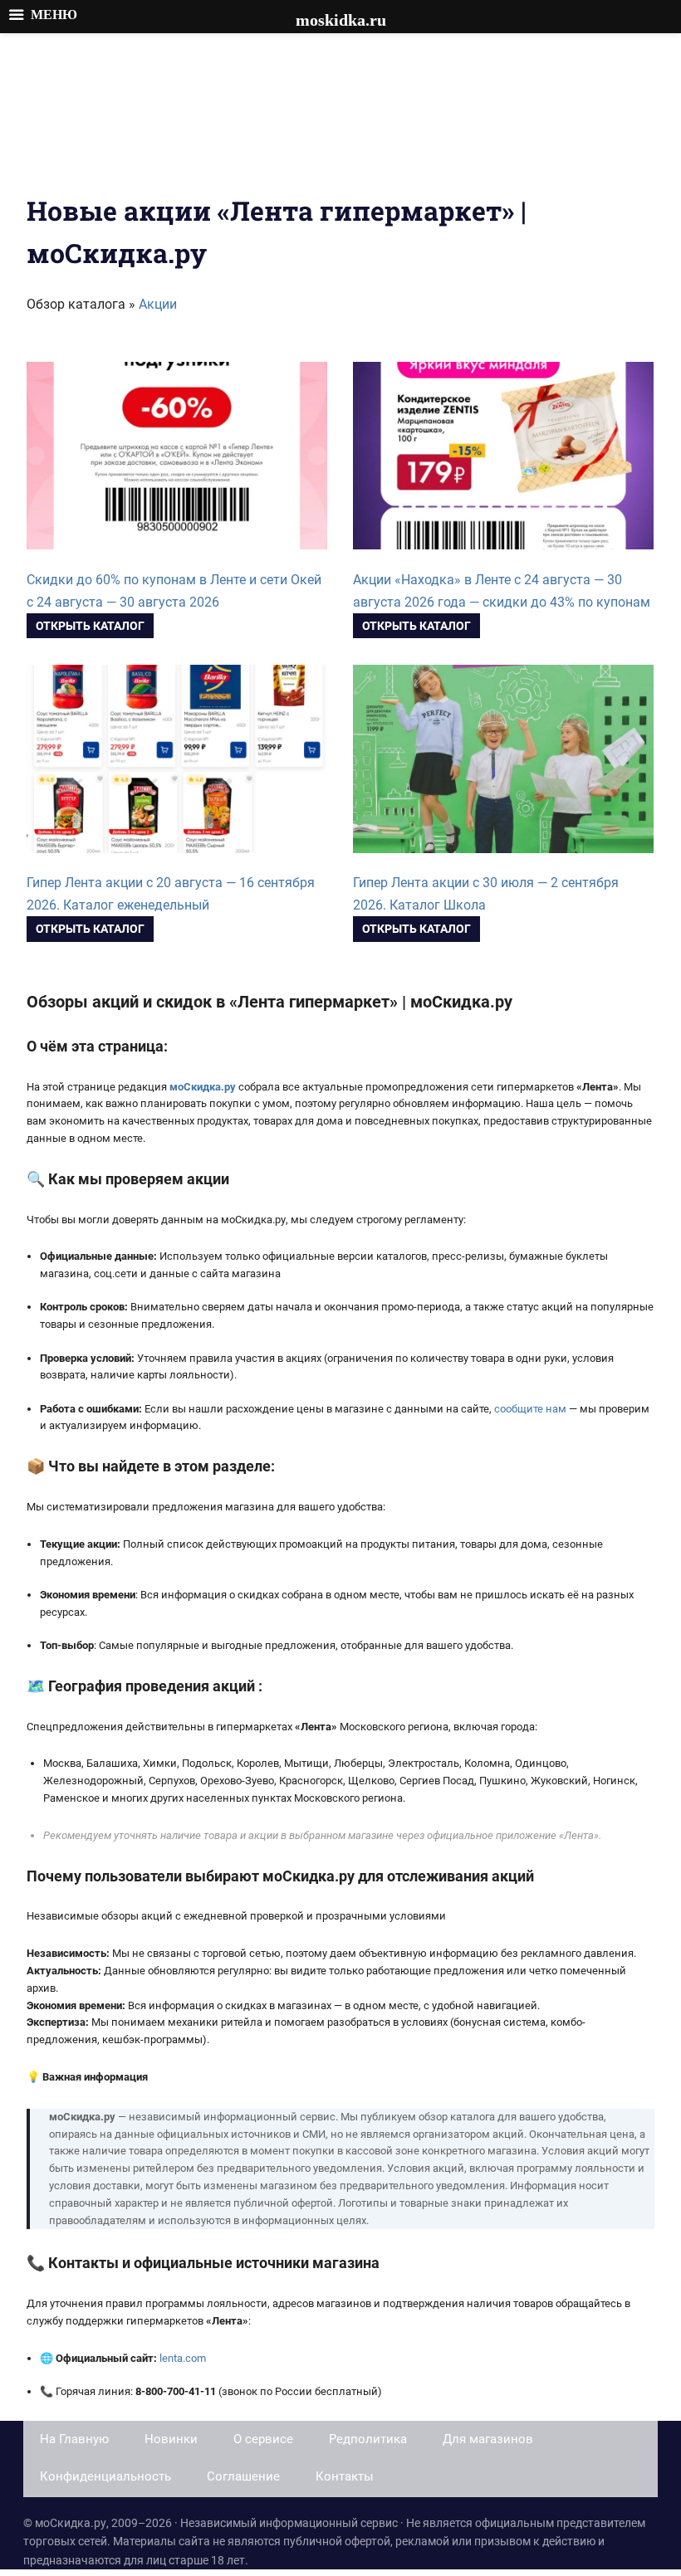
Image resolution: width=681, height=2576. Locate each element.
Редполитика (368, 2439)
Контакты (345, 2476)
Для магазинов (488, 2439)
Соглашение (243, 2476)
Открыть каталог (90, 626)
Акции (158, 304)
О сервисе (263, 2439)
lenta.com (183, 2358)
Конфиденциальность (105, 2476)
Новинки (171, 2439)
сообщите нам (530, 1409)
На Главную (74, 2439)
